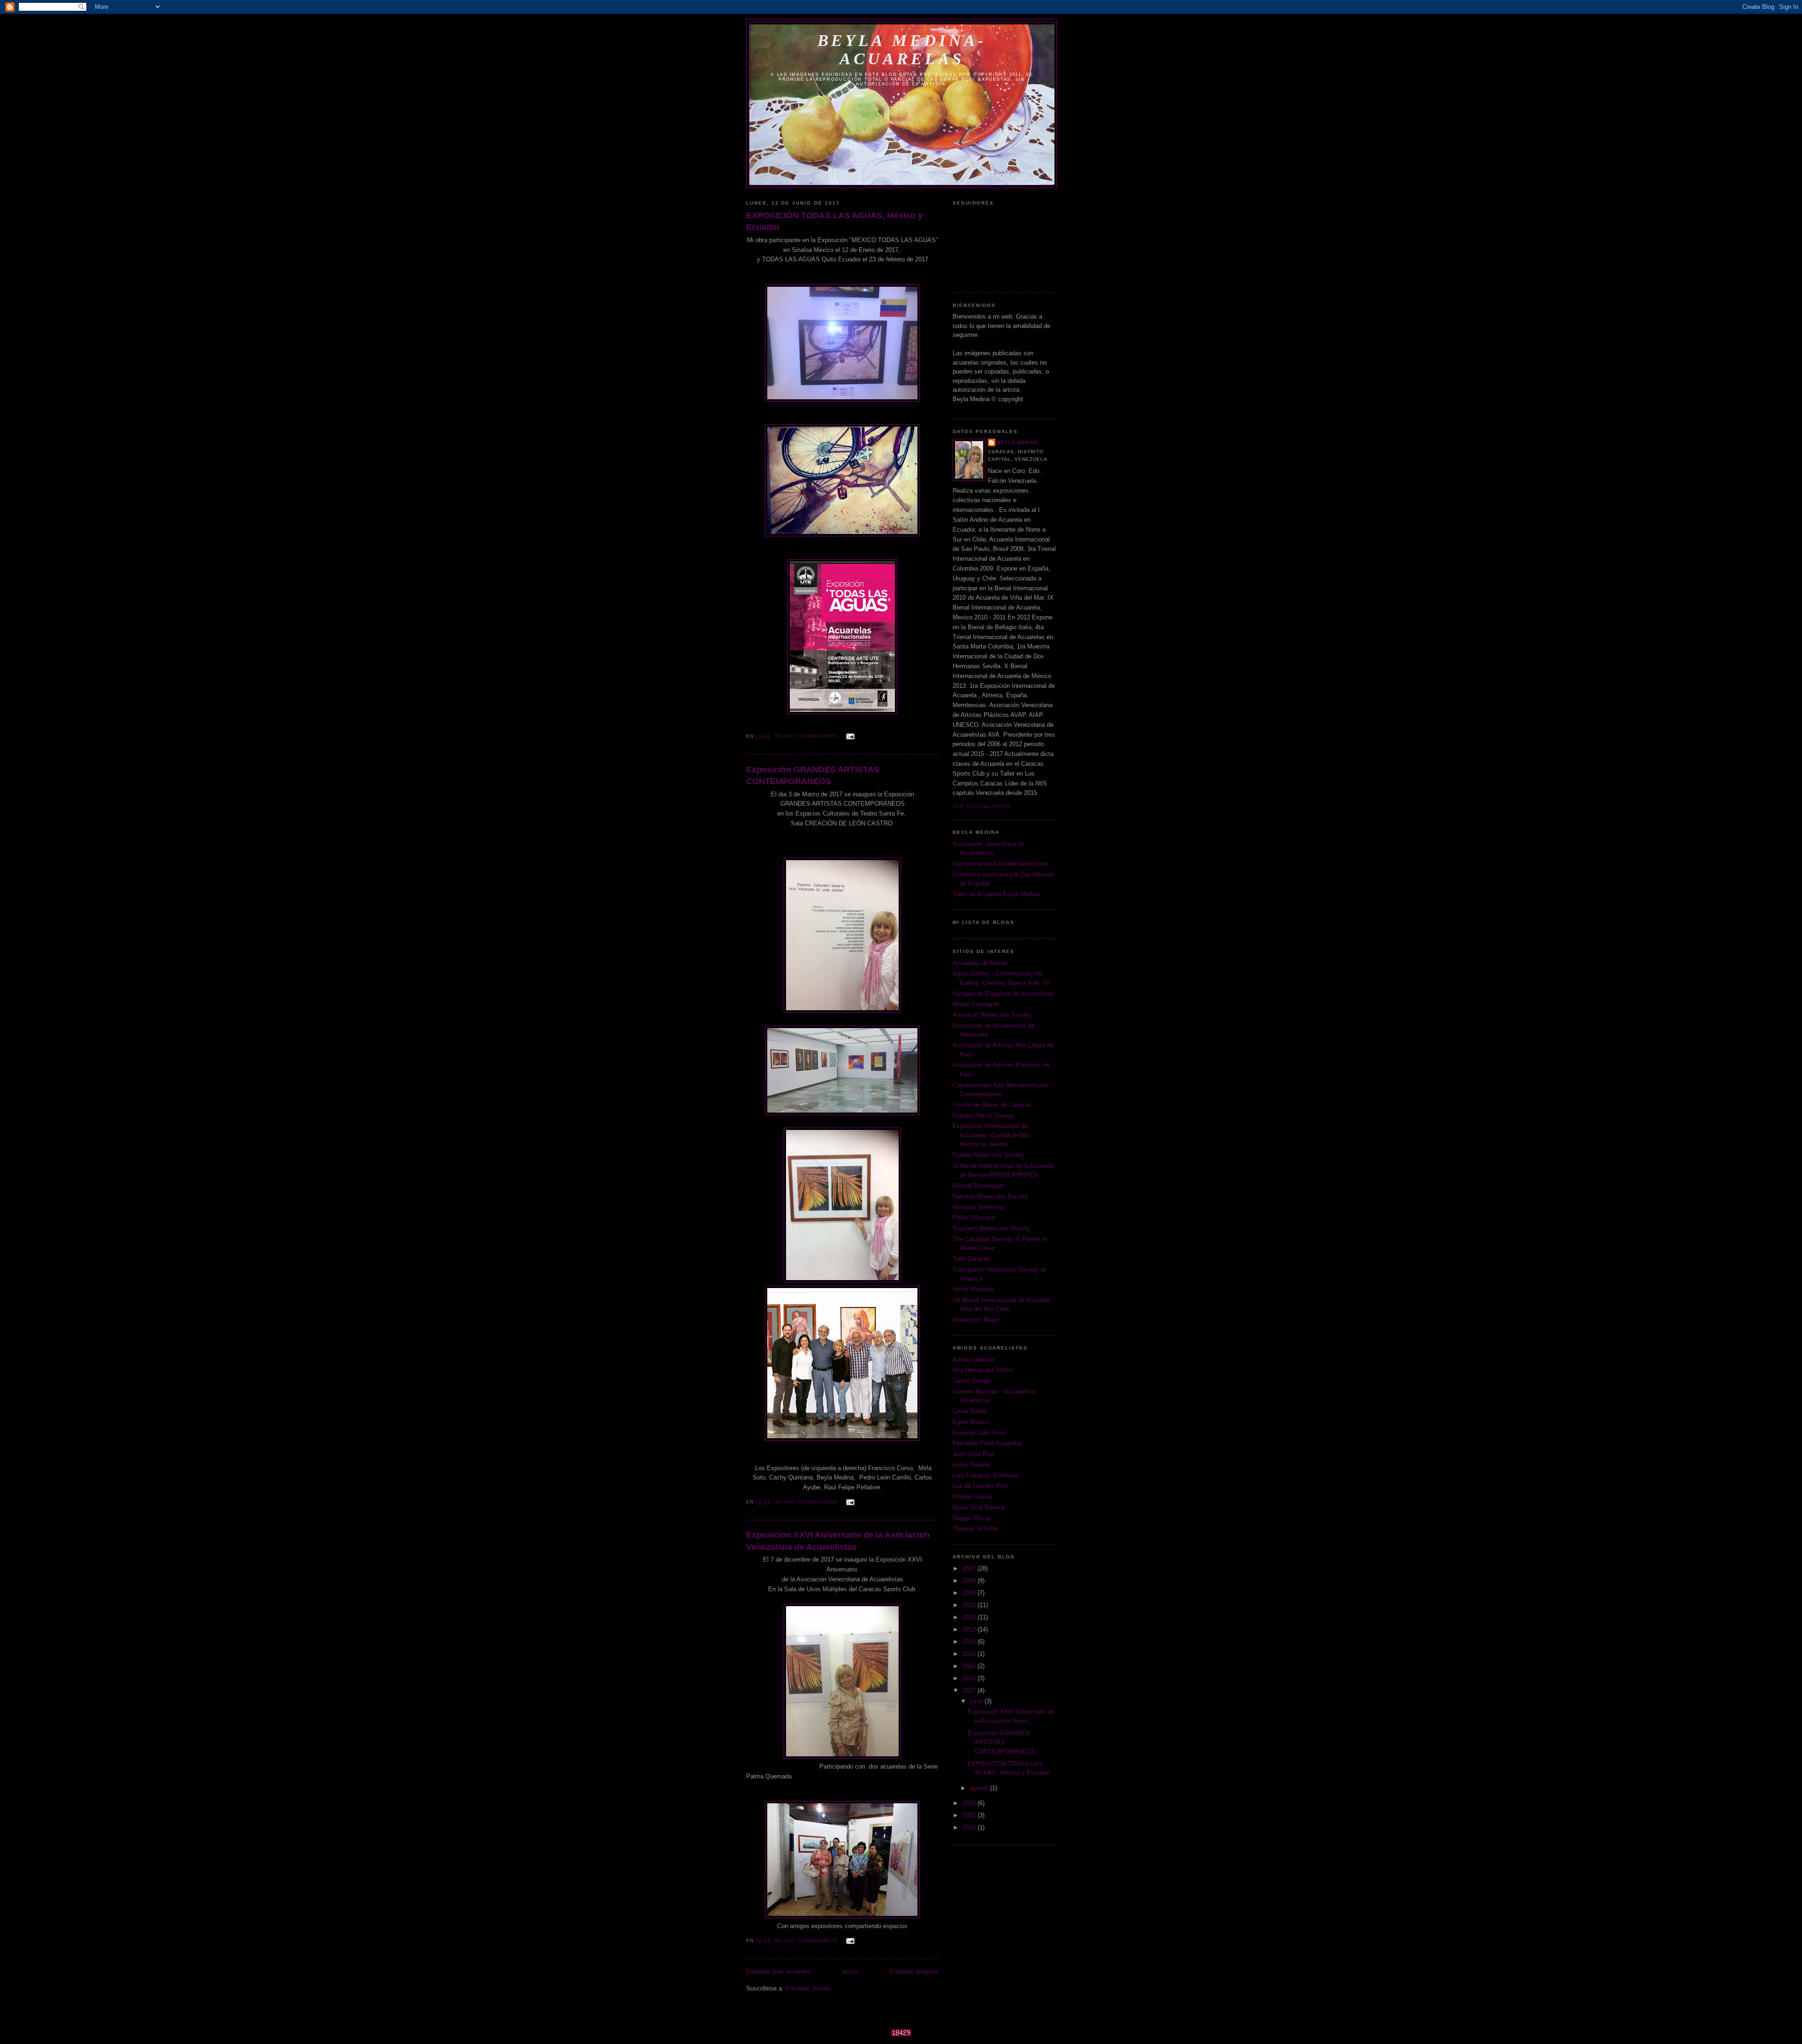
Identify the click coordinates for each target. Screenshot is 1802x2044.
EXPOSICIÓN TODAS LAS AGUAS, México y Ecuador (834, 221)
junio (977, 1701)
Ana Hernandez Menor (983, 1370)
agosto (980, 1788)
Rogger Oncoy (972, 1518)
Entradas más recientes (779, 1972)
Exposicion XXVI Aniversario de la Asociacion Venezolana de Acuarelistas (838, 1541)
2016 (970, 1678)
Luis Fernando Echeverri (986, 1476)
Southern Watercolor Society (992, 1228)
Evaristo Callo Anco (979, 1433)
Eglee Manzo (970, 1422)
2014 (970, 1654)
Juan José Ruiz (974, 1454)
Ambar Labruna (973, 1360)
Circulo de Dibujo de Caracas (992, 1105)
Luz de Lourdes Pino (981, 1486)
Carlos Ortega (971, 1381)
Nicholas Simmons (978, 1207)
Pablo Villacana (974, 1217)
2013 (970, 1642)
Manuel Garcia (972, 1497)
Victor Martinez (973, 1289)
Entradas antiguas (914, 1972)
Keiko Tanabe (971, 1465)
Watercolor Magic (976, 1320)
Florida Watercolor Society (989, 1155)
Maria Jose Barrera (978, 1507)
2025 (970, 1827)
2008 (970, 1581)
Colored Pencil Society (984, 1116)
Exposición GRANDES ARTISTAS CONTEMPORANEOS (813, 775)
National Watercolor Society (990, 1196)
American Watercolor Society (992, 1015)
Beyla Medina (1018, 442)
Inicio (850, 1972)
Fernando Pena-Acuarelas (988, 1443)
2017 (970, 1690)
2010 (970, 1605)
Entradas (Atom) (808, 1988)
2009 (970, 1593)
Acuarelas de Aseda (980, 963)
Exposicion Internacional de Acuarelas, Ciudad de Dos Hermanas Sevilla (992, 1135)
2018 (970, 1803)
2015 (970, 1666)
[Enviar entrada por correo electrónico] (850, 736)
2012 (970, 1629)
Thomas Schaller (976, 1529)
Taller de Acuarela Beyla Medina (996, 894)
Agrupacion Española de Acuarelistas (1003, 994)
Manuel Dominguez (979, 1186)
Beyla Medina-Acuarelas (902, 50)
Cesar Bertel (970, 1411)
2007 (970, 1568)
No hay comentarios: (808, 736)
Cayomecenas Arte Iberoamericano (1000, 864)
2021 (970, 1815)
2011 (970, 1617)
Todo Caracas (971, 1259)
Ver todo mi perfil (982, 806)
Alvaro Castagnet (976, 1004)
